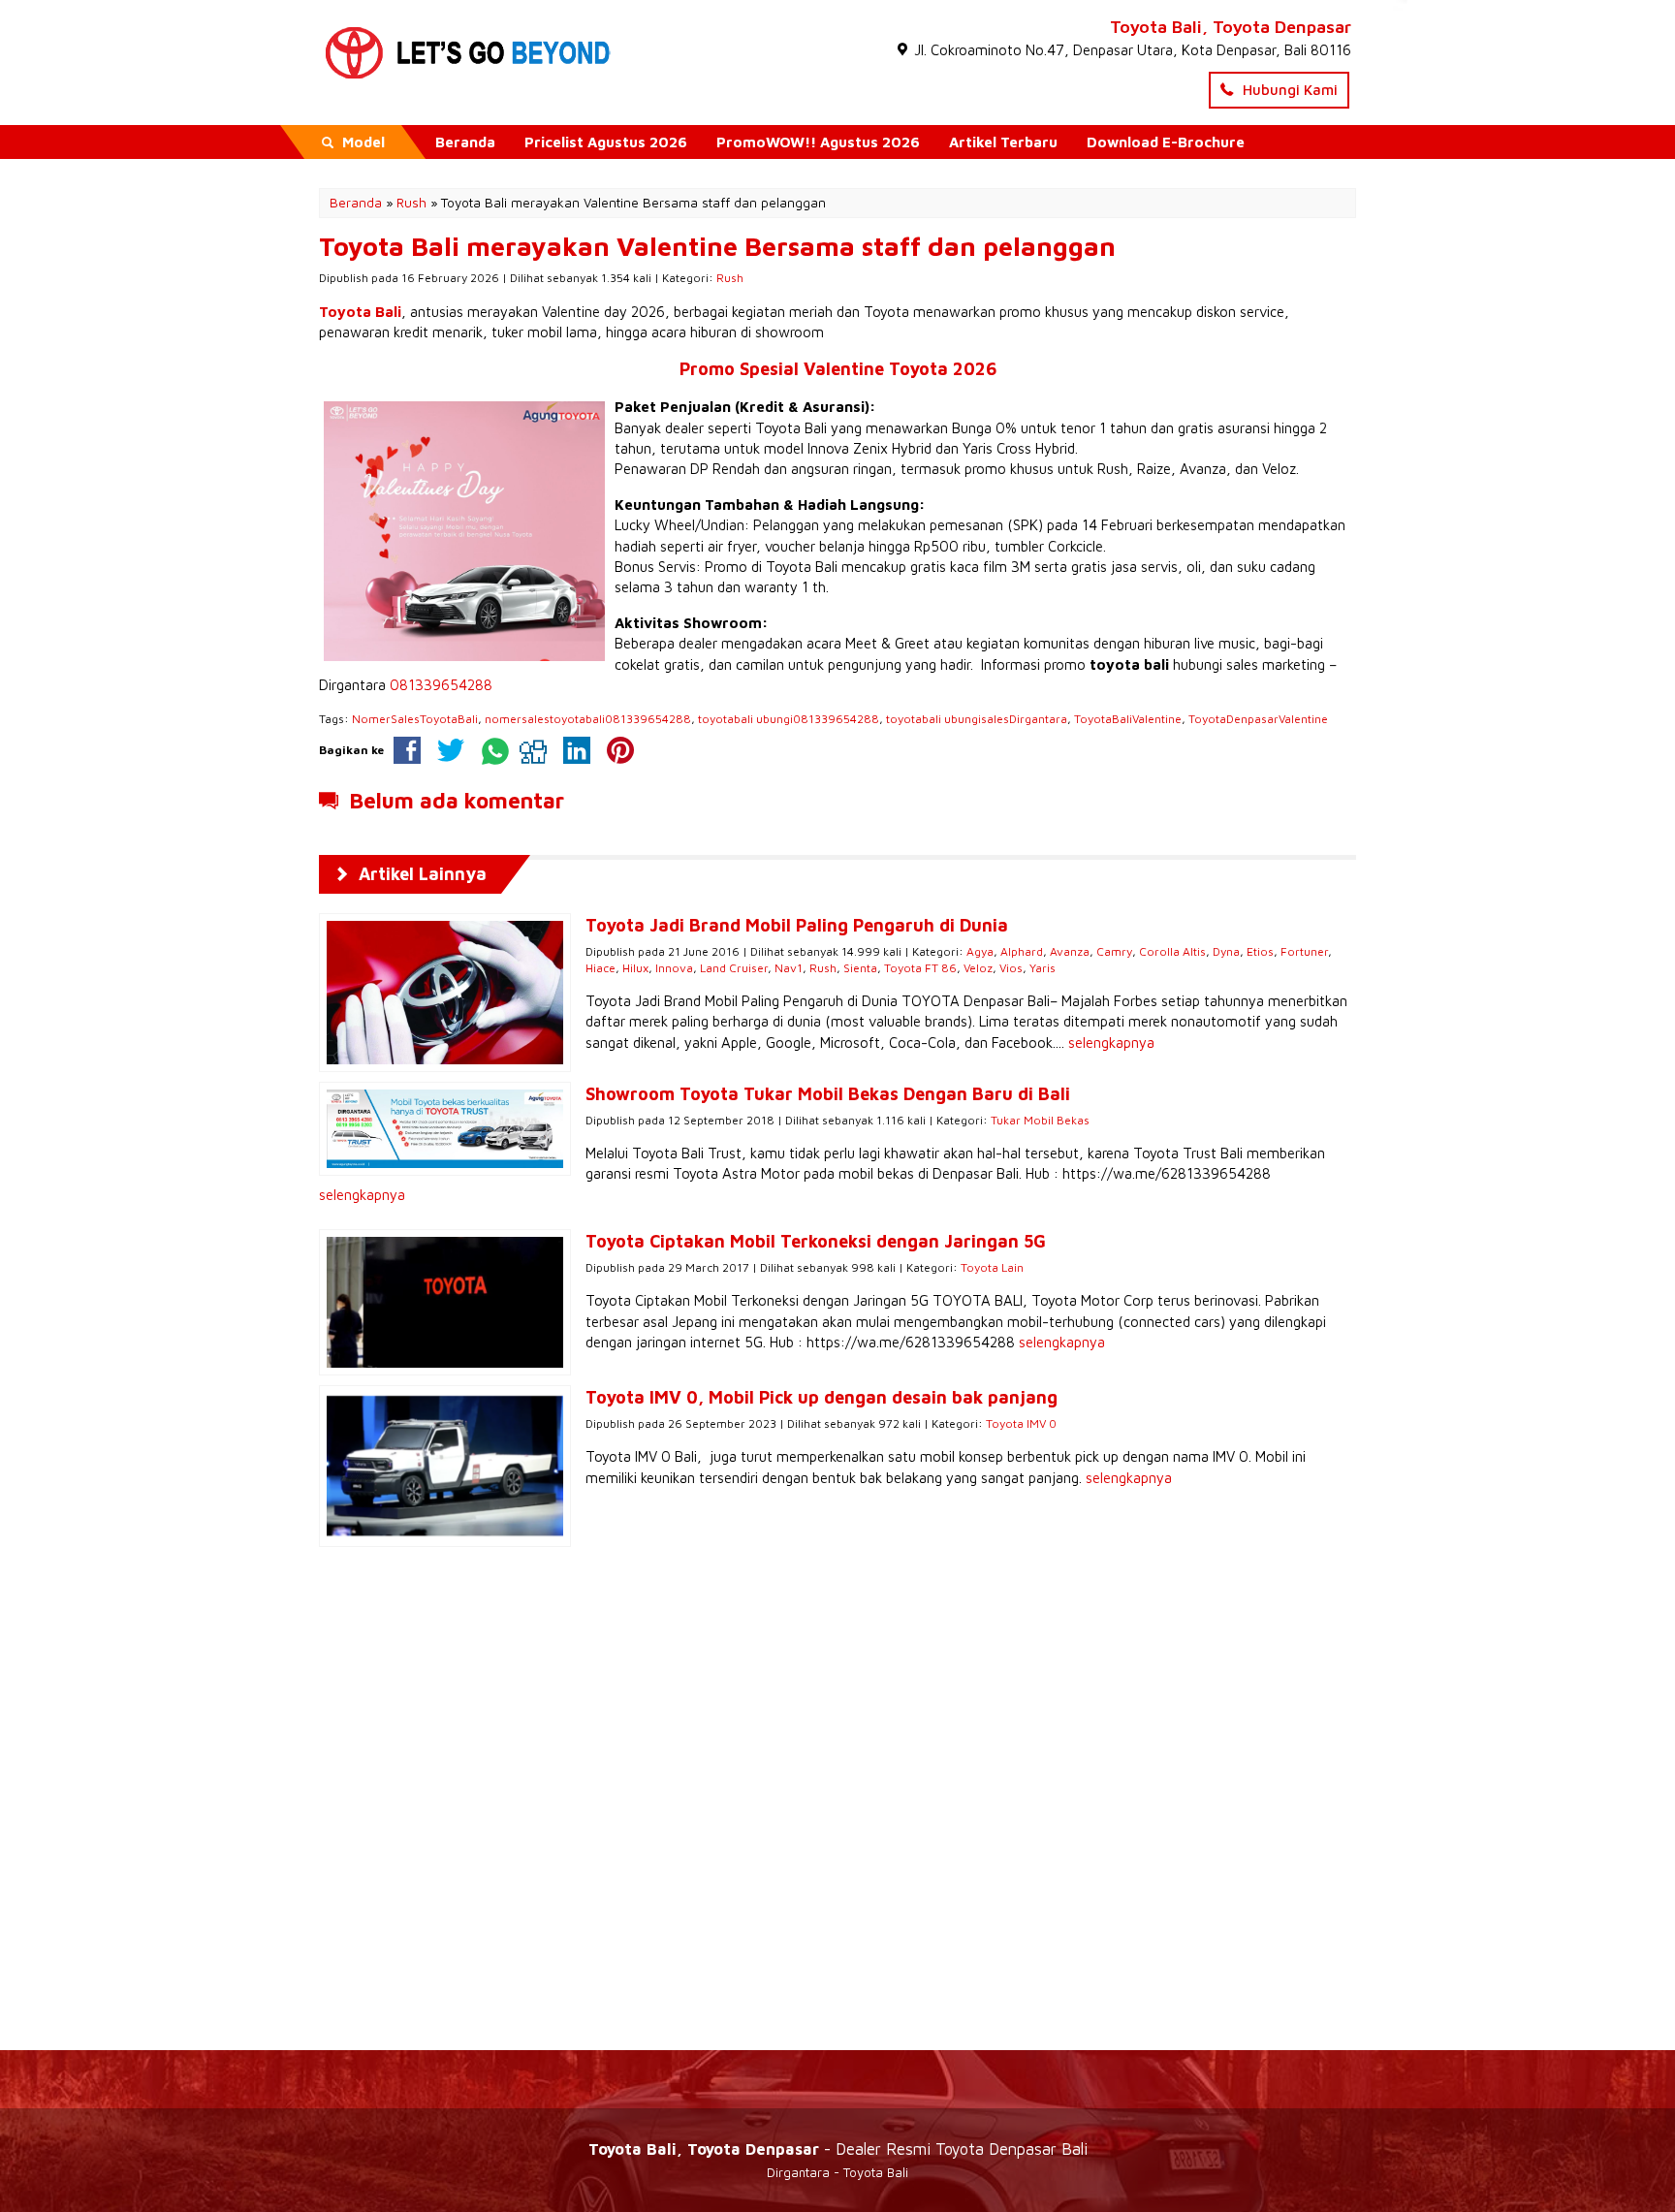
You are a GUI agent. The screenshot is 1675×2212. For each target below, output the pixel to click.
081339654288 (441, 685)
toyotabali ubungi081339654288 (789, 719)
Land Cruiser (734, 968)
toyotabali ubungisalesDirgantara (977, 719)
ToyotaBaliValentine (1128, 719)
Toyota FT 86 (920, 968)
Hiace (600, 968)
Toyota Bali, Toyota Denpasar (1231, 27)
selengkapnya (1111, 1043)
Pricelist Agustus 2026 (606, 142)
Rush (730, 278)
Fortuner (1304, 951)
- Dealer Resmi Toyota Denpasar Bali (838, 2149)
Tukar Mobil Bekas (1040, 1120)
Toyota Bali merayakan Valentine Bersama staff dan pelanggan (717, 246)
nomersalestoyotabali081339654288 (588, 719)
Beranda (465, 142)
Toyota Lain (992, 1267)
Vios (1011, 968)
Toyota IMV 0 (1021, 1423)
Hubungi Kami (1288, 90)
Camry (1114, 951)
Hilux (635, 968)
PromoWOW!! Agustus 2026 (818, 142)
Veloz (978, 968)
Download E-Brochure (1166, 142)
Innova (674, 968)
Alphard (1022, 951)
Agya (980, 951)
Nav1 (789, 968)
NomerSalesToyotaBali (415, 719)
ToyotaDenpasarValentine (1258, 719)
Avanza (1070, 951)
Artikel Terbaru (1003, 142)
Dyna (1226, 951)
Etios (1260, 951)
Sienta (860, 968)
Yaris (1043, 968)
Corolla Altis (1172, 951)
